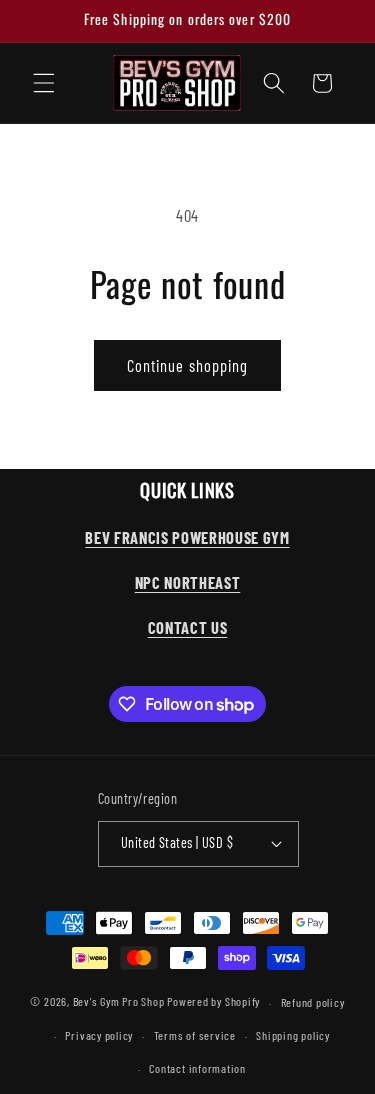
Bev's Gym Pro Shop (119, 1002)
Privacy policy (99, 1035)
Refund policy (313, 1002)
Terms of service (195, 1035)
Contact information (197, 1068)
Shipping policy (293, 1035)
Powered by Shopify (213, 1002)
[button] (44, 83)
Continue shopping (188, 365)
